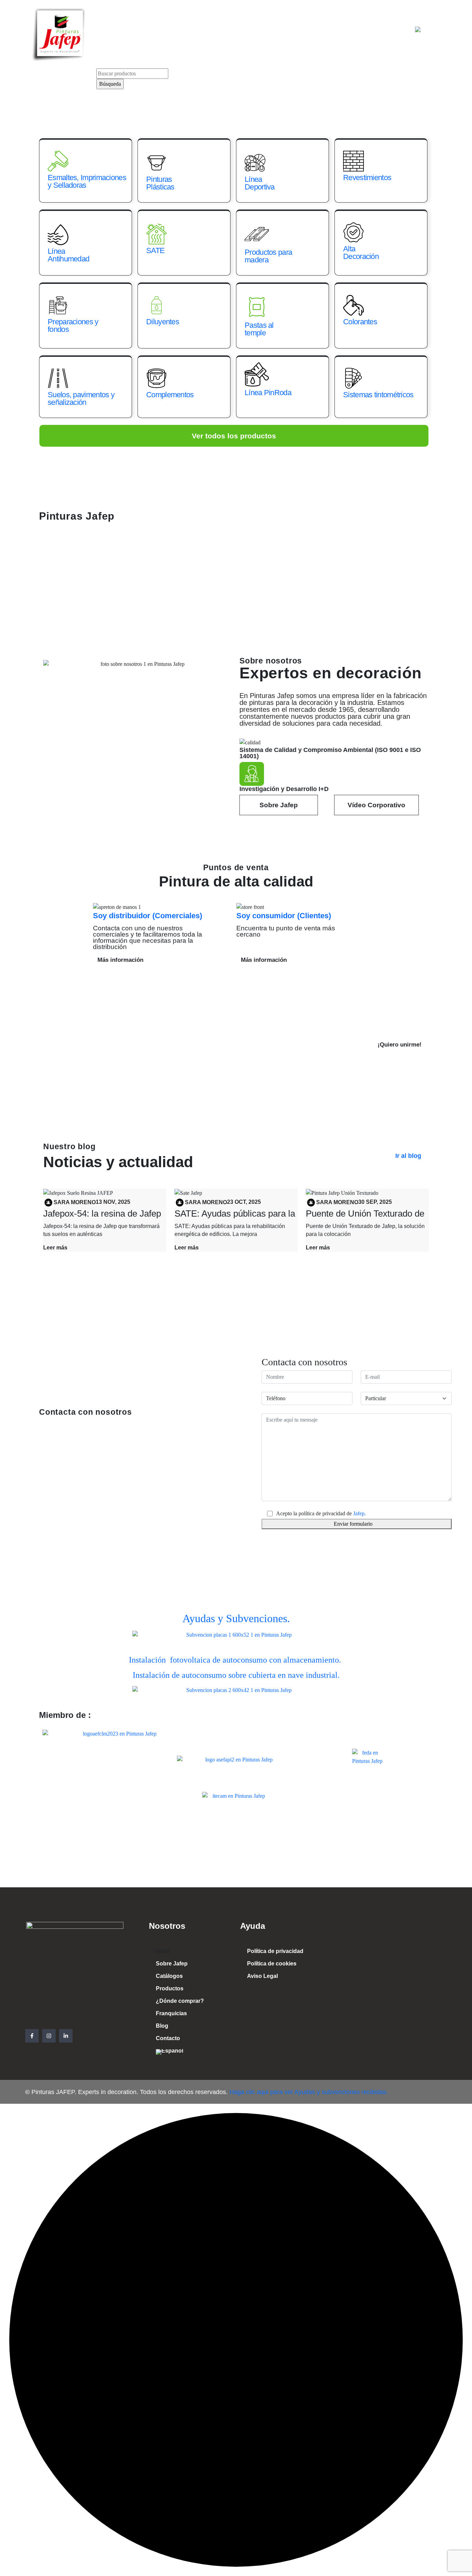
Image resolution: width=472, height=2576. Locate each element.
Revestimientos (367, 178)
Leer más (55, 1248)
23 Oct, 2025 (244, 1202)
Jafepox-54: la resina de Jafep (102, 1213)
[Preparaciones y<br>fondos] (58, 305)
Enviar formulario (353, 1524)
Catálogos (171, 30)
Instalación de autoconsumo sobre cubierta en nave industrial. (236, 1675)
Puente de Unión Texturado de (365, 1213)
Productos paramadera (268, 256)
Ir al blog (408, 1156)
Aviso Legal (262, 1976)
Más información (120, 960)
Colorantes (360, 322)
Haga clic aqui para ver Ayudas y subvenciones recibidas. (308, 2092)
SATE (155, 250)
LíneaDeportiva (260, 183)
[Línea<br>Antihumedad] (58, 235)
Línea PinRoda (268, 393)
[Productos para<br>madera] (257, 234)
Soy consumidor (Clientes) (284, 916)
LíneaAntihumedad (68, 255)
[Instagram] (49, 2036)
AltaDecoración (361, 253)
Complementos (170, 395)
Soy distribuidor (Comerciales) (148, 916)
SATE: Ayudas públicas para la (235, 1213)
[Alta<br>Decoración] (353, 232)
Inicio (89, 30)
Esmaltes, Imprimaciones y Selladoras (87, 181)
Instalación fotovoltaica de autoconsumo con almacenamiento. (236, 1660)
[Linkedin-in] (66, 2036)
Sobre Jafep (127, 30)
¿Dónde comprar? (266, 30)
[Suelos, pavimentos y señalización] (58, 378)
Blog (356, 30)
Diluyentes (163, 322)
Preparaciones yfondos (73, 326)
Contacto (389, 30)
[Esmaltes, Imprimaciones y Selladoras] (58, 161)
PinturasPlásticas (160, 183)
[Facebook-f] (32, 2036)
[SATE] (157, 234)
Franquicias (321, 30)
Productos (213, 30)
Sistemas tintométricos (378, 395)
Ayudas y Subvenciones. (236, 1618)
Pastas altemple (259, 329)
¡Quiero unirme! (400, 1045)
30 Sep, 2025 (375, 1202)
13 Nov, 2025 (113, 1202)
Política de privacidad (275, 1951)
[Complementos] (157, 378)
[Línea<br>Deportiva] (255, 163)
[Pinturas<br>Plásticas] (157, 163)
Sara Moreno (75, 1202)
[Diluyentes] (157, 305)
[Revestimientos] (353, 161)
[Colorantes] (353, 305)
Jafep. (360, 1513)
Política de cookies (272, 1964)
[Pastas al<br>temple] (257, 307)
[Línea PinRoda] (257, 374)
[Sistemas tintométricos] (353, 378)
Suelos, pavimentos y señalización (81, 398)
